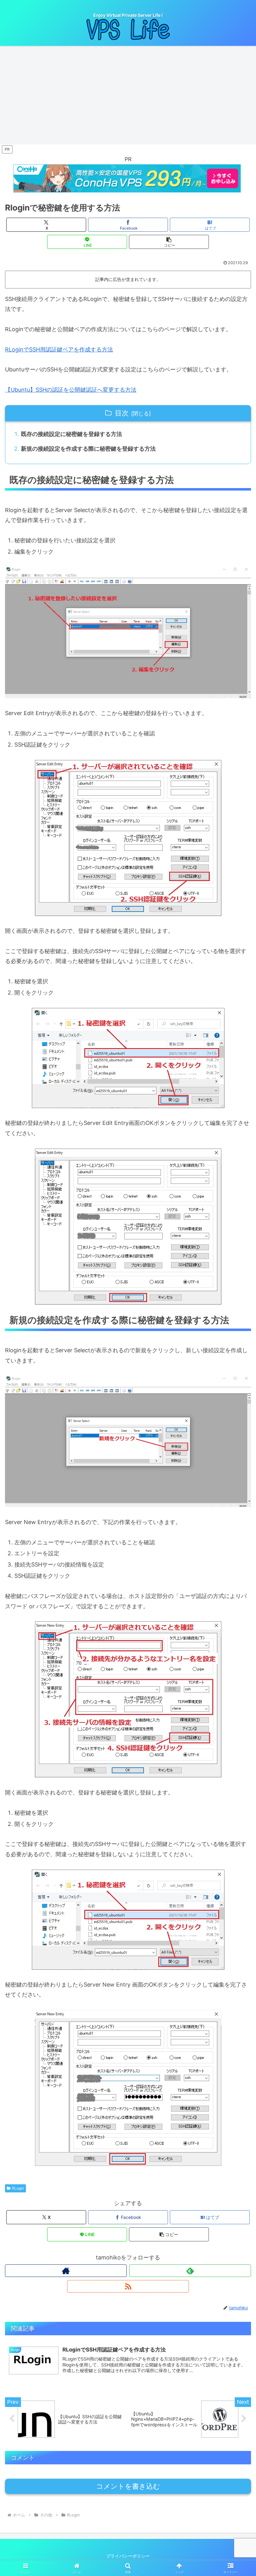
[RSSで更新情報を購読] (128, 2286)
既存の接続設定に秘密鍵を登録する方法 (71, 434)
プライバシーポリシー (128, 2556)
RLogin (18, 2188)
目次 (122, 413)
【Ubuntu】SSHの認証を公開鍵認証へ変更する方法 (71, 390)
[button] (169, 242)
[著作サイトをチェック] (66, 2271)
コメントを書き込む (128, 2486)
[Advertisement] (128, 97)
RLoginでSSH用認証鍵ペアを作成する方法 (59, 349)
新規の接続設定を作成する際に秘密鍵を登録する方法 (88, 449)
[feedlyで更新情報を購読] (190, 2271)
